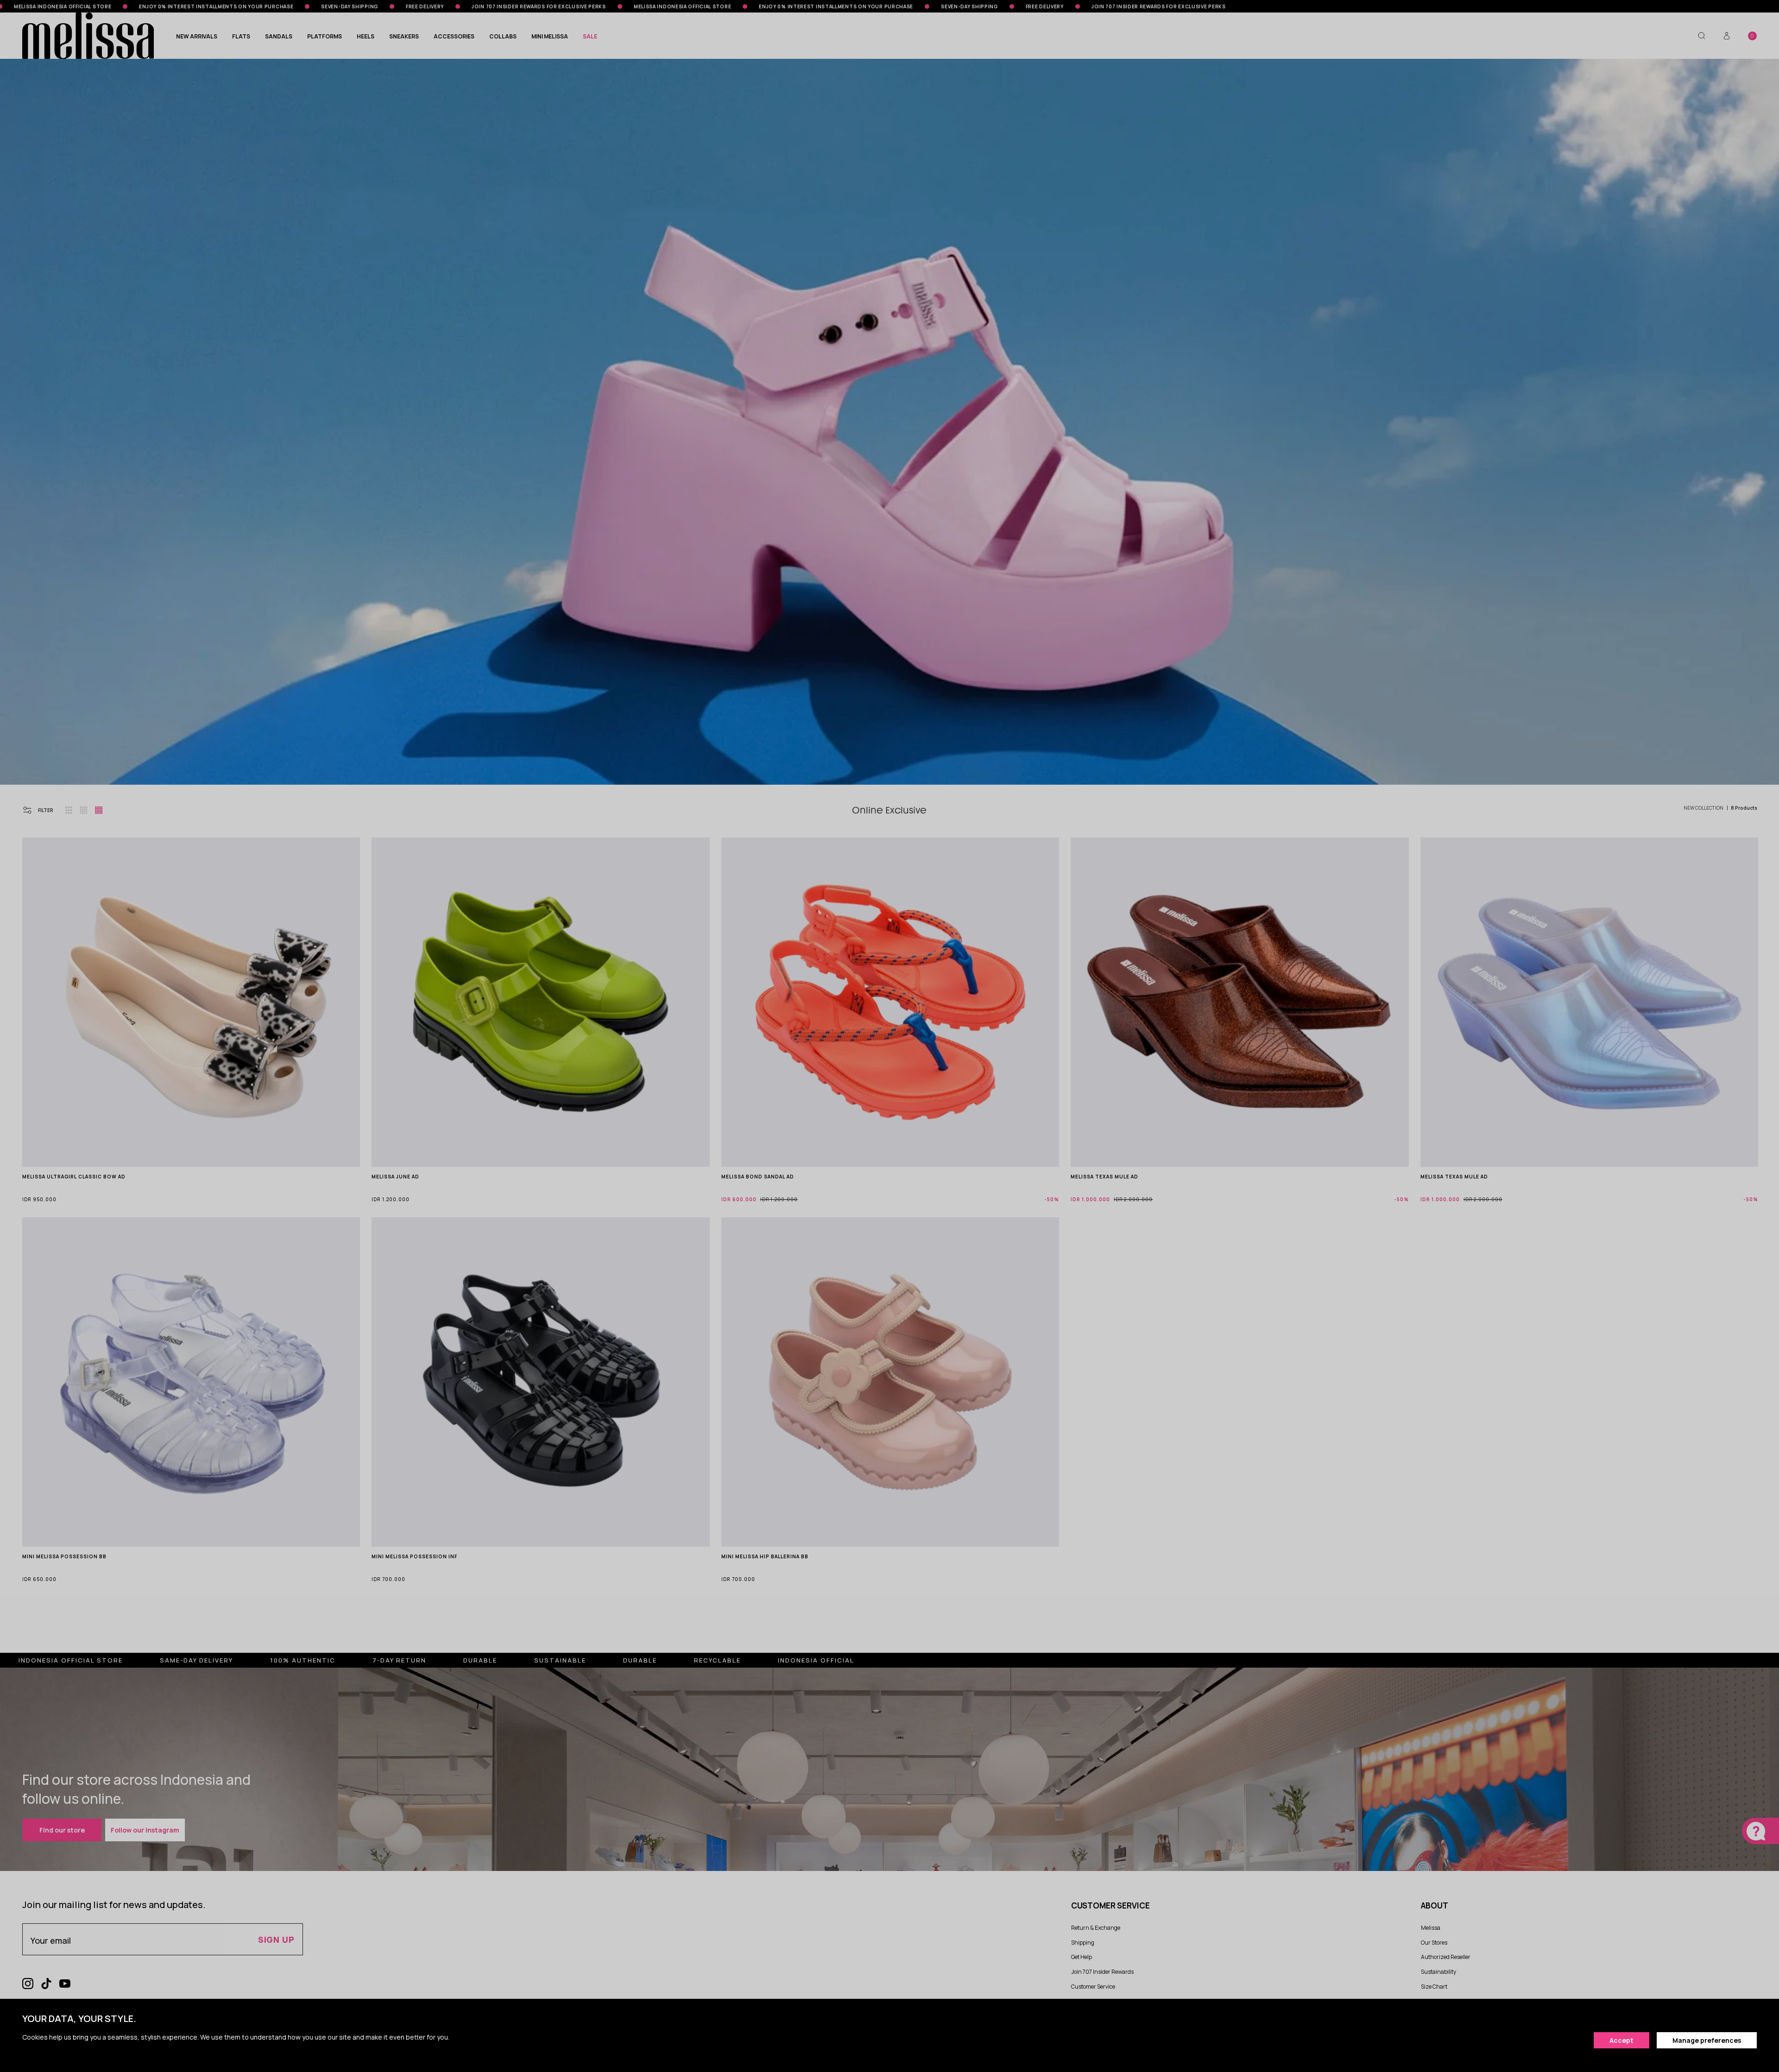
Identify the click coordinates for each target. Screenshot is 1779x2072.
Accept (1621, 2040)
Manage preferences (1707, 2040)
